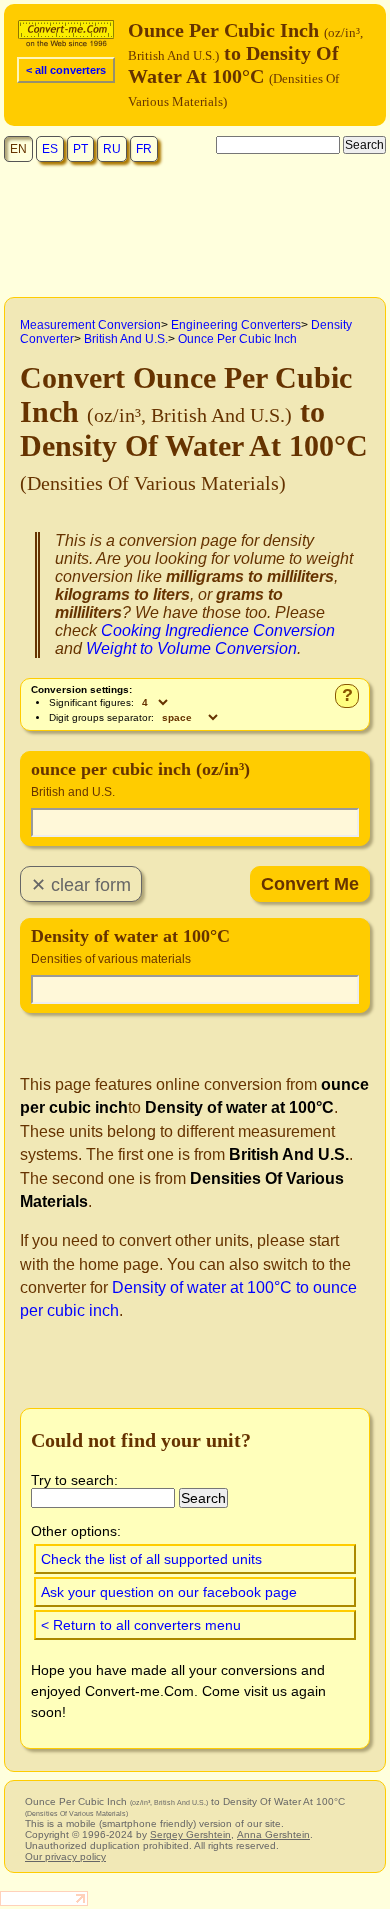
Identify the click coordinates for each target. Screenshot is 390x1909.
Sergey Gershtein (190, 1834)
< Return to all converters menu (141, 1625)
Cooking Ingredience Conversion (218, 630)
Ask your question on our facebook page (169, 1592)
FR (144, 149)
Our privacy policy (65, 1856)
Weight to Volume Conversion (191, 648)
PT (80, 149)
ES (50, 149)
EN (18, 149)
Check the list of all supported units (151, 1559)
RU (112, 149)
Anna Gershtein (273, 1834)
